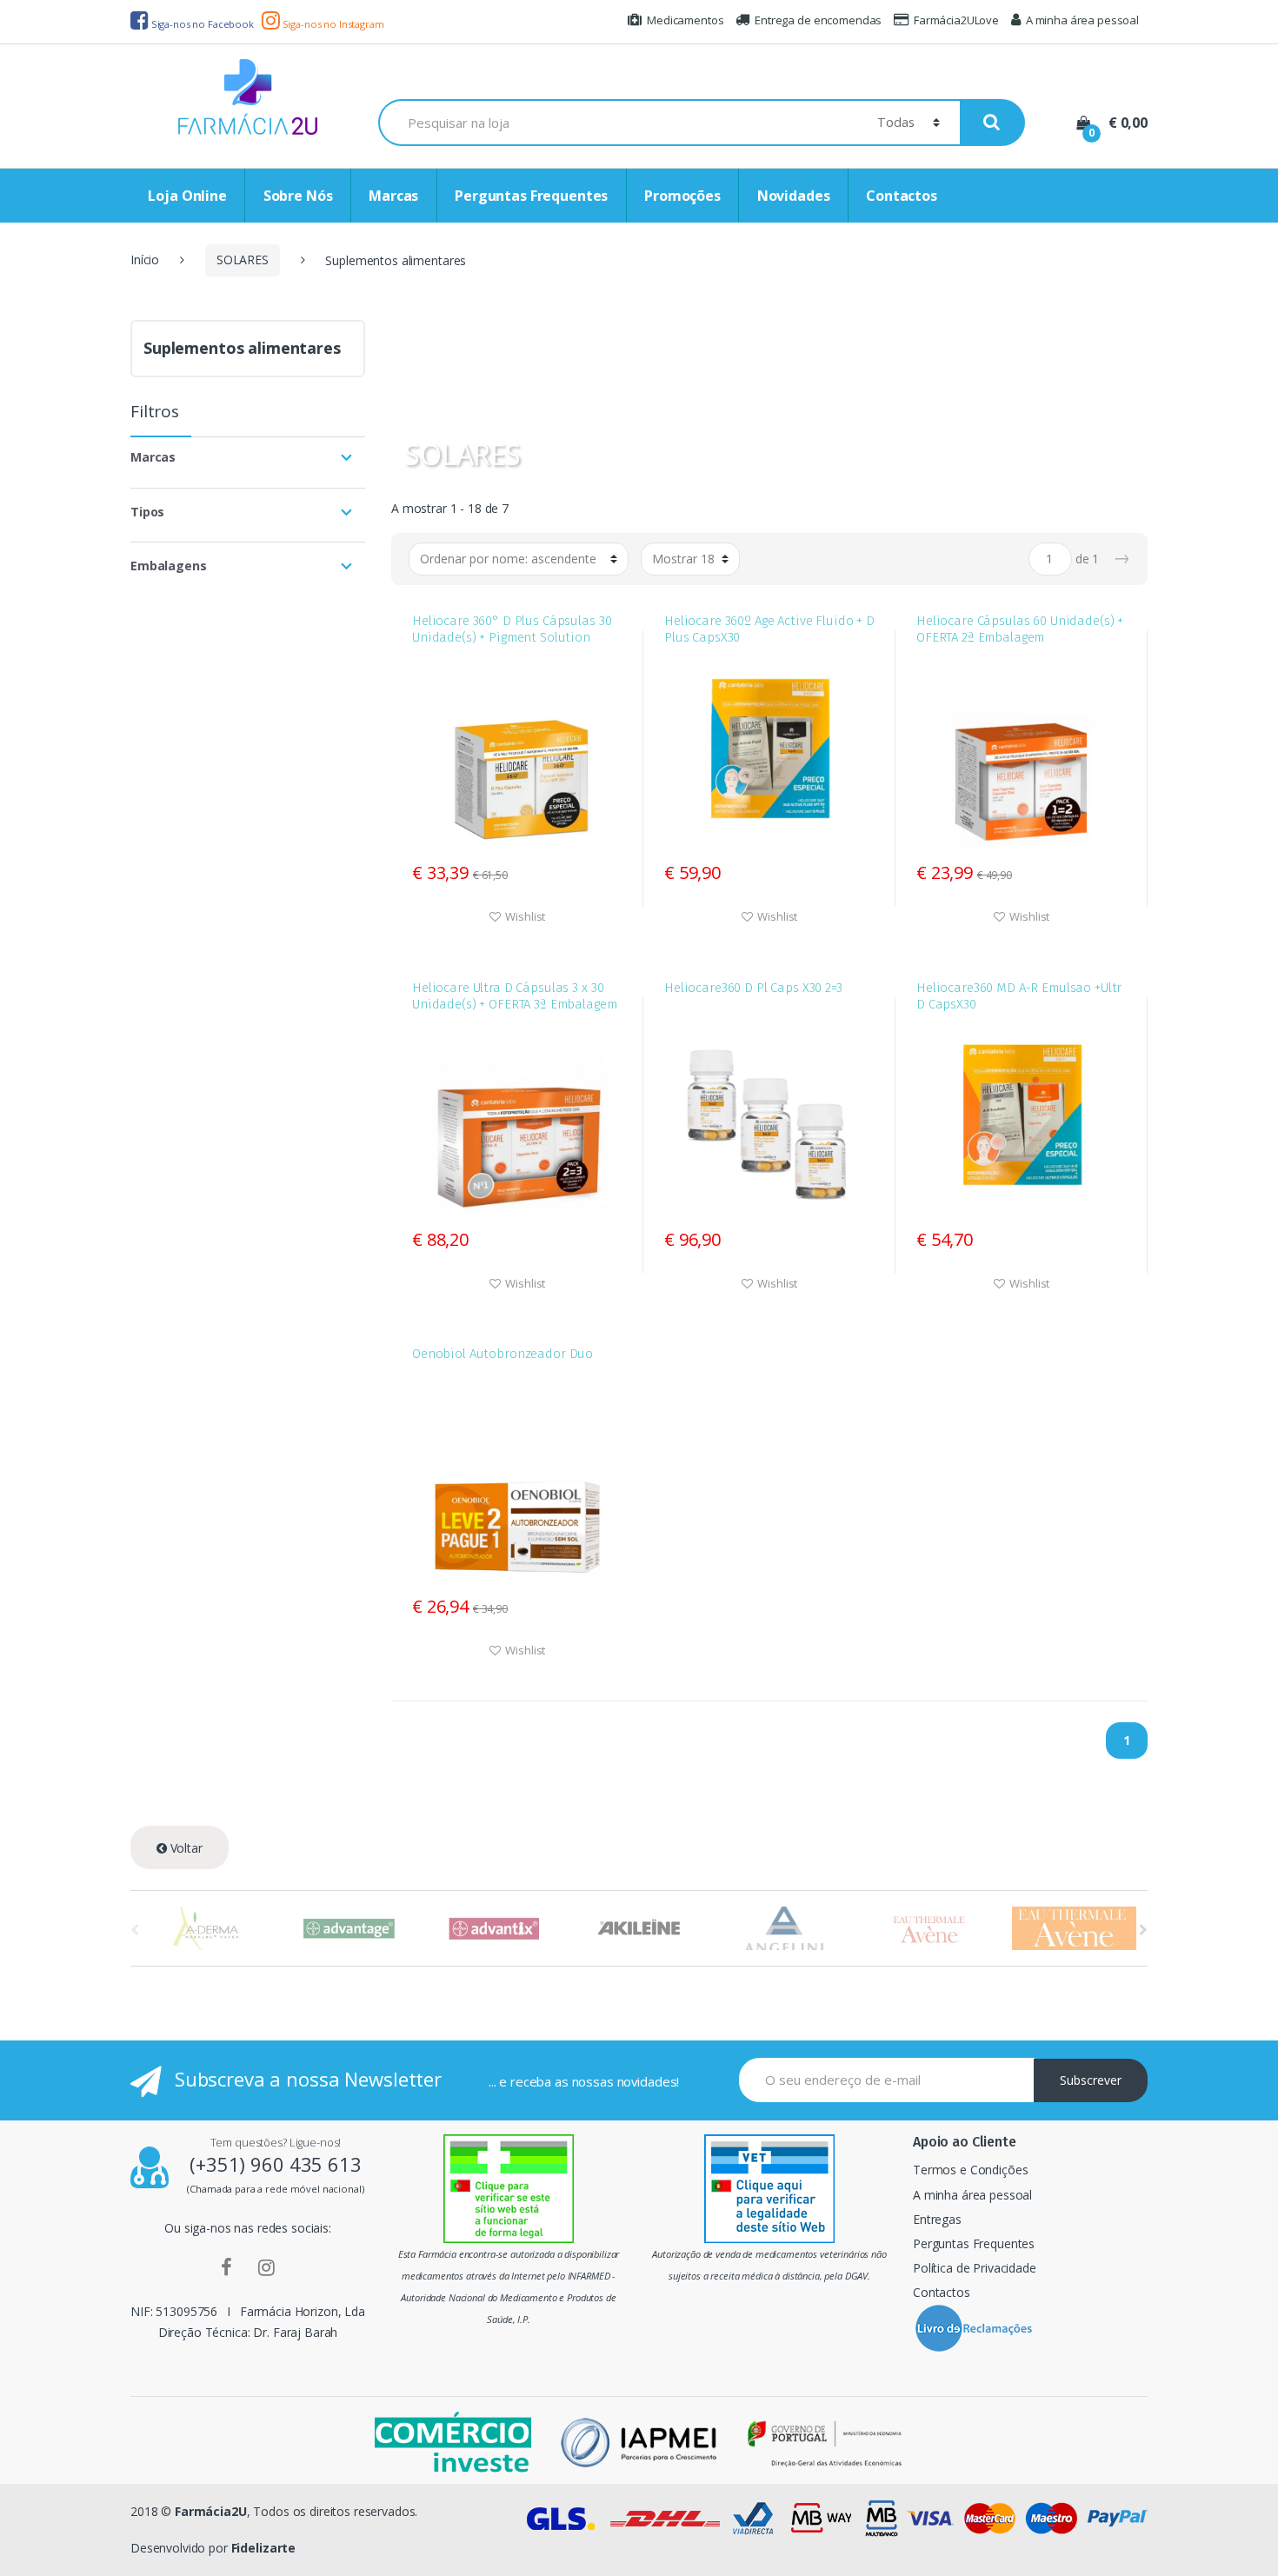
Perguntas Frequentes (531, 196)
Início (145, 260)
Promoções (682, 196)
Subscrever (1091, 2080)
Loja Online (187, 196)
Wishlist (525, 916)
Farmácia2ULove (956, 20)
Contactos (902, 196)
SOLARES (243, 260)
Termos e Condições (970, 2170)
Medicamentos (685, 20)
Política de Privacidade (975, 2268)
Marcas (393, 196)
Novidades (794, 196)
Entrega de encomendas (818, 20)
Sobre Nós (298, 196)
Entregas (937, 2219)
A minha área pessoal (1082, 20)
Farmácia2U (211, 2511)
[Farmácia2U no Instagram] (266, 2266)
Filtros (155, 413)
